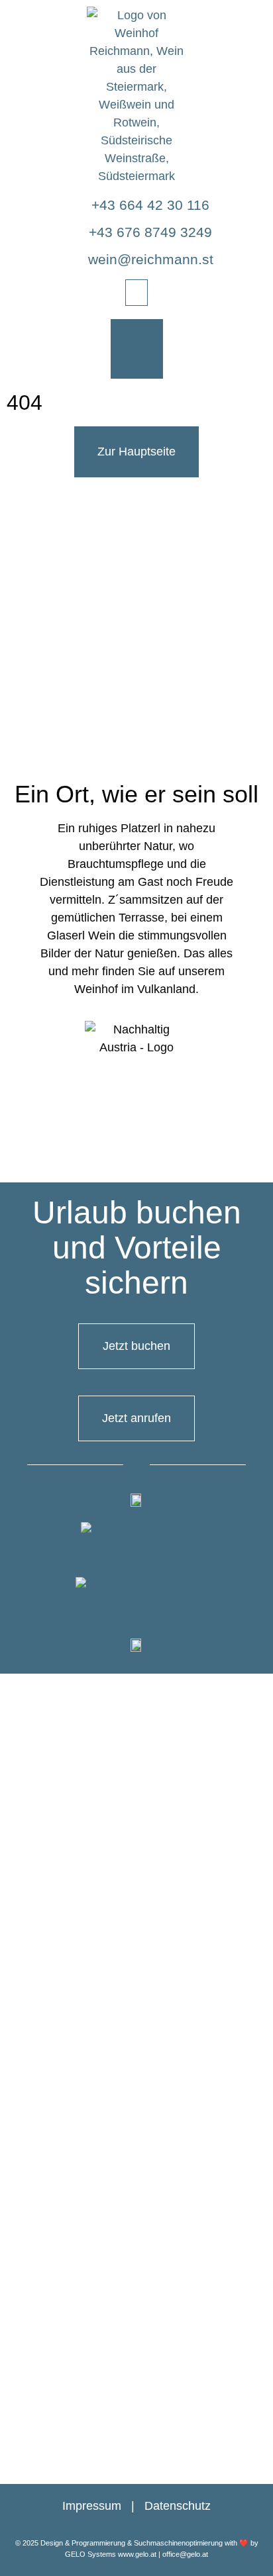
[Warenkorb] (137, 349)
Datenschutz (178, 2506)
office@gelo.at (185, 2554)
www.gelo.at (137, 2554)
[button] (136, 293)
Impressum (92, 2506)
